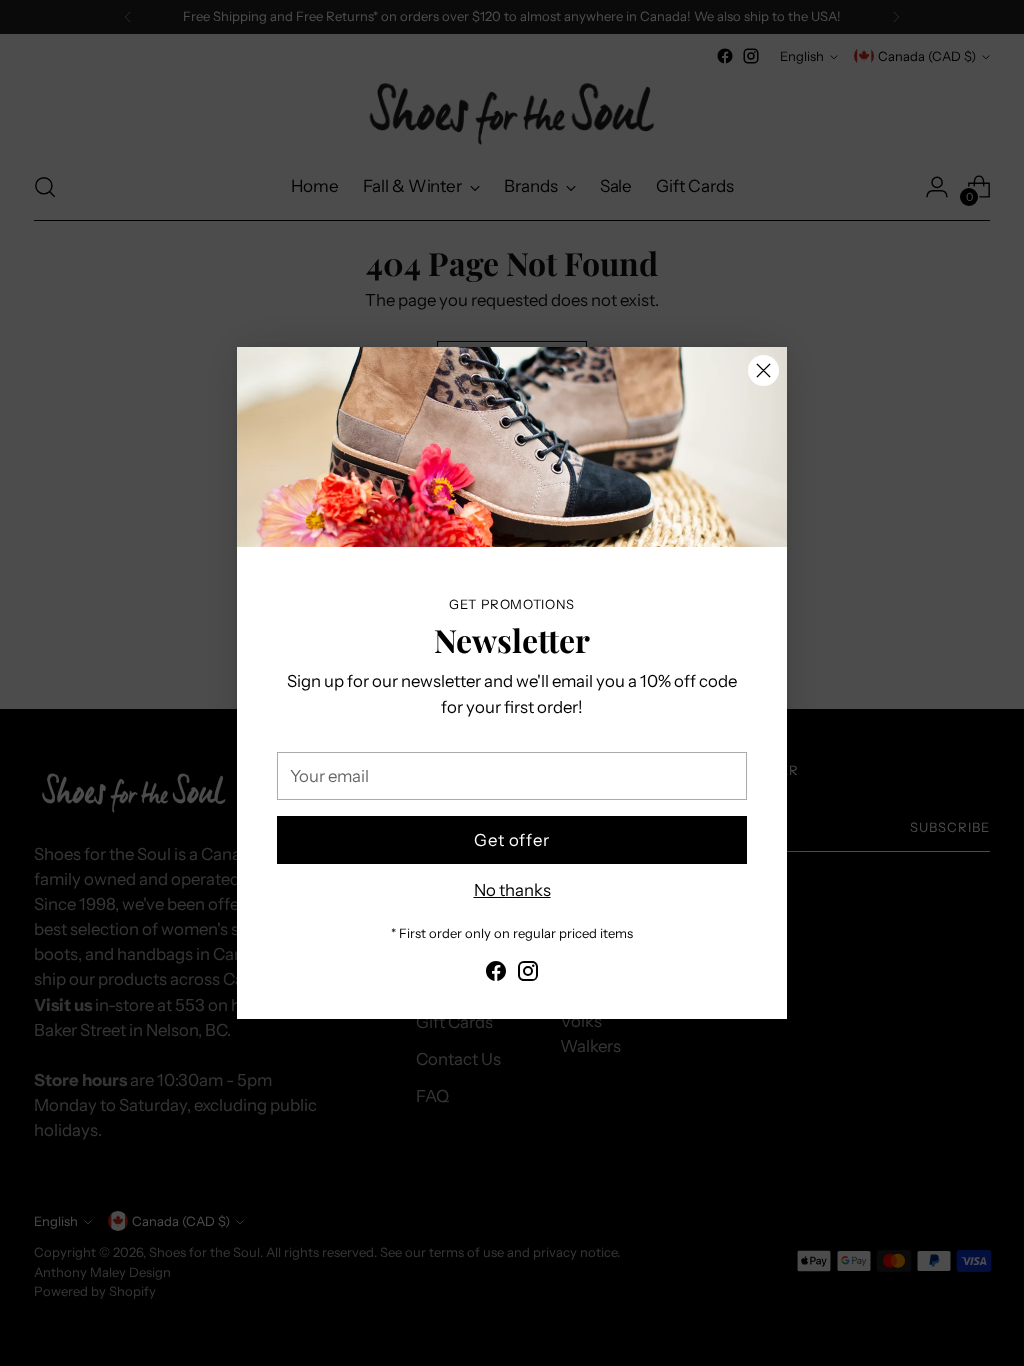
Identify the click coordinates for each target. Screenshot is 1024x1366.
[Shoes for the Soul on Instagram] (528, 974)
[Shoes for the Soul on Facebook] (496, 974)
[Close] (763, 370)
